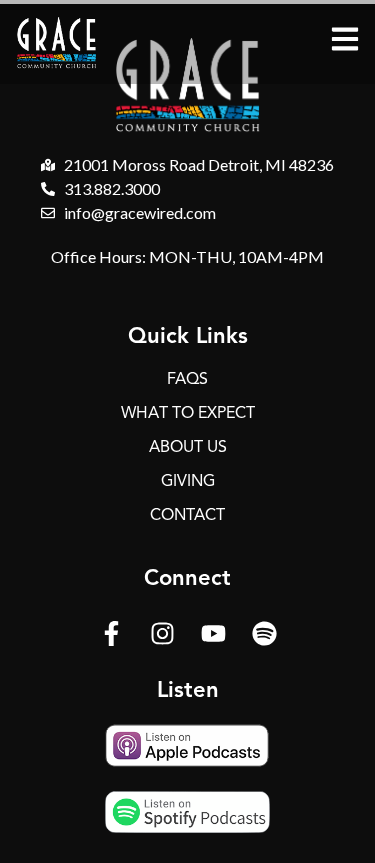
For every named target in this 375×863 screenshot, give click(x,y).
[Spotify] (264, 634)
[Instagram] (162, 634)
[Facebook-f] (111, 634)
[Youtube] (213, 634)
